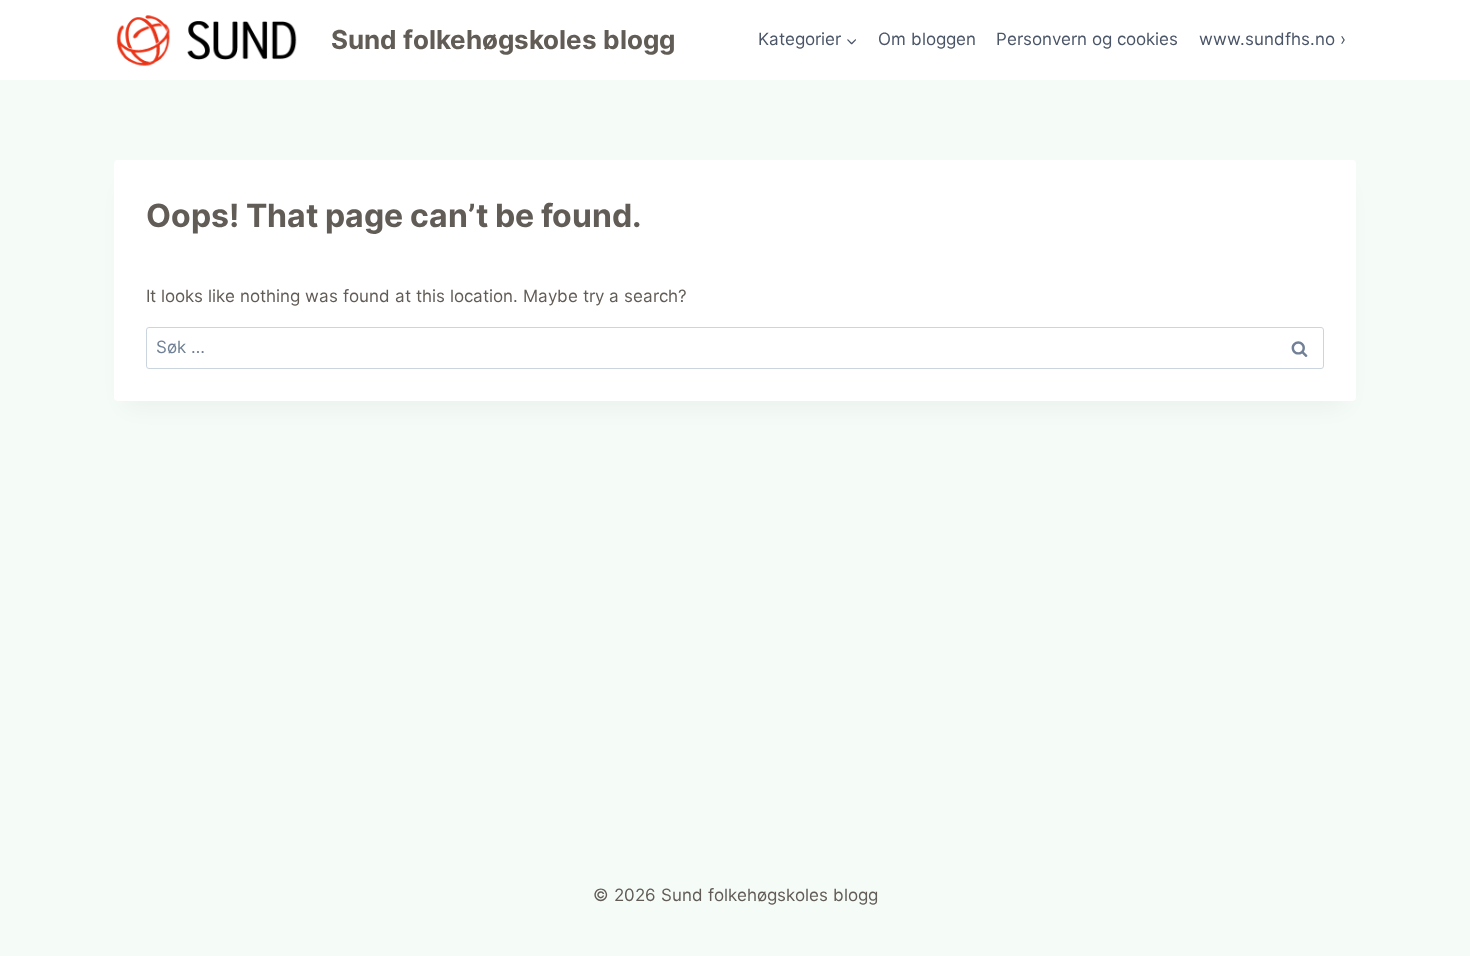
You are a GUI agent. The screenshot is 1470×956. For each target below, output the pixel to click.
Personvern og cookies (1087, 39)
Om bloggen (927, 39)
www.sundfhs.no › (1272, 39)
